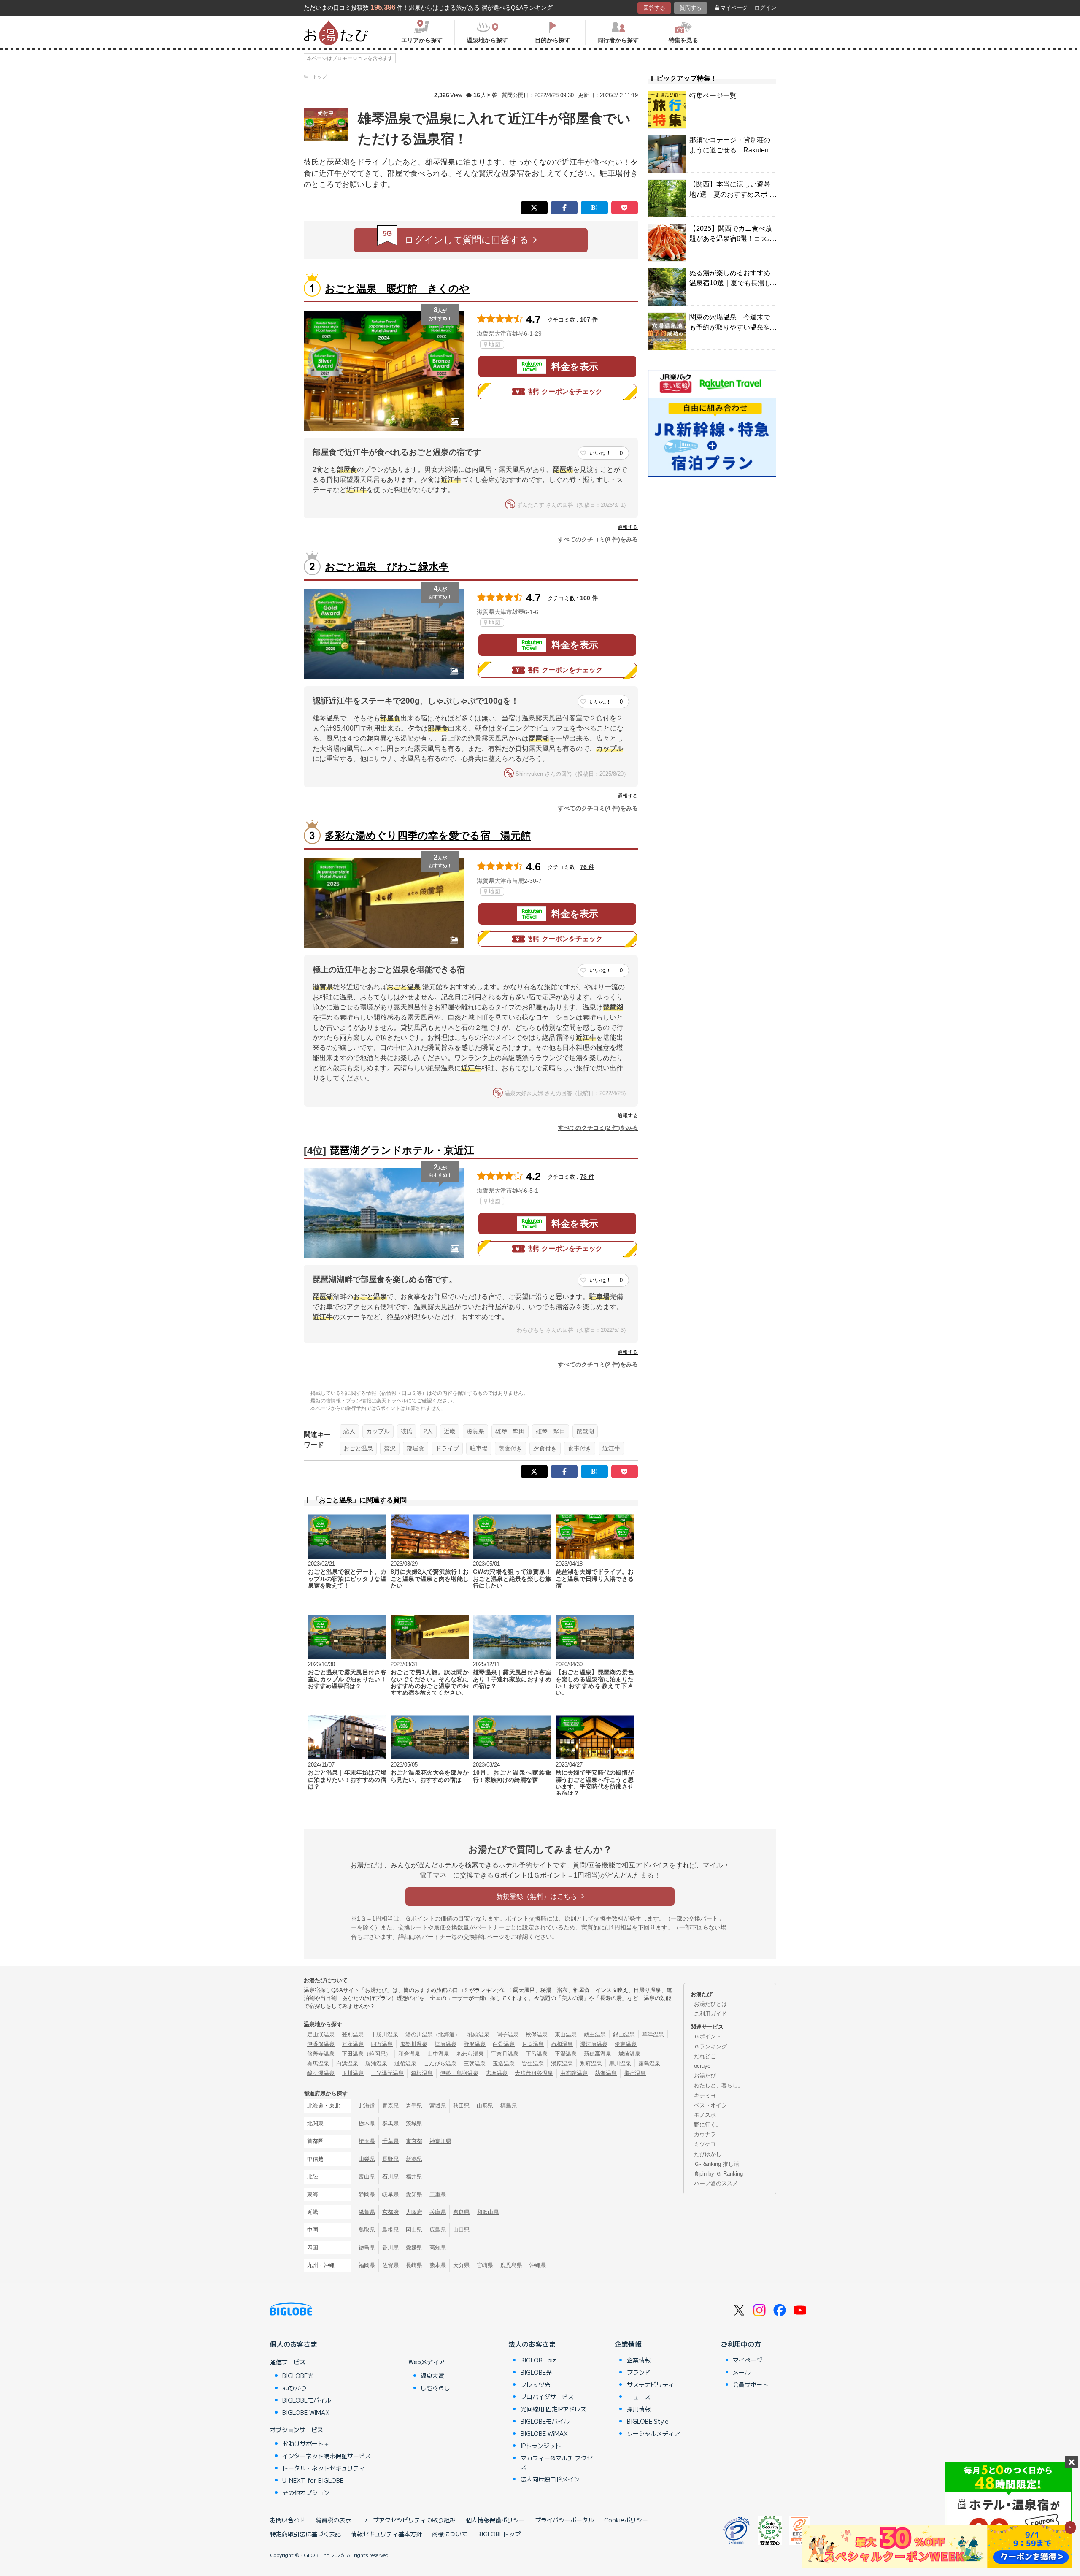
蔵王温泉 (595, 2034)
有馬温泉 (318, 2063)
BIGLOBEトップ (499, 2534)
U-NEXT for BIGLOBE (313, 2480)
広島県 (438, 2230)
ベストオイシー (713, 2105)
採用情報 (639, 2409)
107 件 (589, 319)
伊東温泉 (626, 2044)
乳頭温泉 (478, 2034)
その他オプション (306, 2492)
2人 (428, 1431)
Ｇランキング (710, 2047)
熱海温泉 (606, 2073)
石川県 (390, 2177)
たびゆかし (708, 2154)
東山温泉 (566, 2034)
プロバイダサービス (547, 2397)
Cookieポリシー (626, 2520)
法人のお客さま (532, 2344)
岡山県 (414, 2230)
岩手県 (414, 2106)
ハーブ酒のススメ (716, 2183)
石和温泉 (562, 2044)
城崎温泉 (629, 2054)
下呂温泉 (537, 2054)
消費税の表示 (333, 2520)
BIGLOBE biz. (539, 2360)
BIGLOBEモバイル (307, 2400)
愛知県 (414, 2194)
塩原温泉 (445, 2044)
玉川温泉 (353, 2073)
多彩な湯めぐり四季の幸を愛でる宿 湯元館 (428, 835)
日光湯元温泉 (387, 2073)
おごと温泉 (358, 1448)
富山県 (367, 2177)
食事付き (580, 1448)
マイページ (734, 8)
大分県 (461, 2265)
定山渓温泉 (321, 2034)
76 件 (587, 867)
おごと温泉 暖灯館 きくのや (397, 288)
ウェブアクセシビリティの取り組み (408, 2520)
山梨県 (367, 2159)
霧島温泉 (649, 2063)
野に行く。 (708, 2125)
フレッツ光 (535, 2384)
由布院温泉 (574, 2073)
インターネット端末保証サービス (327, 2456)
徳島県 (367, 2247)
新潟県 (414, 2159)
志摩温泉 (497, 2073)
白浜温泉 (347, 2063)
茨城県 (414, 2123)
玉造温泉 (504, 2063)
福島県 (509, 2106)
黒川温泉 (620, 2063)
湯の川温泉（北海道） (433, 2034)
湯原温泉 (562, 2063)
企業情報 (628, 2344)
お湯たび (705, 2076)
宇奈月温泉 (505, 2054)
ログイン (765, 8)
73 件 (587, 1177)
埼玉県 (367, 2141)
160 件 (589, 598)
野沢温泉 (475, 2044)
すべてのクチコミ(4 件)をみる (598, 808)
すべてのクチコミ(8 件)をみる (598, 539)
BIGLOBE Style (648, 2421)
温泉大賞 (432, 2376)
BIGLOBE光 (298, 2376)
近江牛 (611, 1448)
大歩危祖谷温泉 (534, 2073)
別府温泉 (591, 2063)
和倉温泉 (409, 2054)
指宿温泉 (635, 2073)
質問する (691, 8)
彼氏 (407, 1431)
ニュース (639, 2397)
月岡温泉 (533, 2044)
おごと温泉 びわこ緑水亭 (387, 567)
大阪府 (414, 2212)
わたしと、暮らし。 (719, 2085)
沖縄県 (538, 2265)
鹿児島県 (511, 2265)
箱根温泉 (422, 2073)
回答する (654, 8)
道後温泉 (405, 2063)
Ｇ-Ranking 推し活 (717, 2164)
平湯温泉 (566, 2054)
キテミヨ (705, 2096)
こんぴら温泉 (440, 2063)
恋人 (349, 1431)
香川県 (390, 2247)
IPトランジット (541, 2446)
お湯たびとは (710, 2004)
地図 (494, 344)
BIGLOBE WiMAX (306, 2412)
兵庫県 (438, 2212)
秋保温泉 (537, 2034)
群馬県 (390, 2123)
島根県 (390, 2230)
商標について (450, 2534)
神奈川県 (440, 2141)
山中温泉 (438, 2054)
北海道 (367, 2106)
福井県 (414, 2177)
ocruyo (702, 2066)
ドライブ (447, 1448)
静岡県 (367, 2194)
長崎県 (414, 2265)
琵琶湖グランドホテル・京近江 (402, 1150)
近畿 (450, 1431)
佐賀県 (390, 2265)
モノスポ (705, 2115)
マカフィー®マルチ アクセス (557, 2462)
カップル (378, 1431)
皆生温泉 (533, 2063)
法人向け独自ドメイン (550, 2479)
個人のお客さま (294, 2344)
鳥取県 (367, 2230)
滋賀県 (475, 1431)
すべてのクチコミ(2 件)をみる (598, 1128)
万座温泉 (353, 2044)
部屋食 (416, 1448)
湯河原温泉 (594, 2044)
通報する (628, 527)
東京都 (414, 2141)
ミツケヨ (705, 2144)
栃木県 (367, 2123)
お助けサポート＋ (306, 2443)
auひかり (294, 2388)
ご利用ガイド (710, 2014)
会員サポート (751, 2384)
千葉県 (390, 2141)
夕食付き (545, 1448)
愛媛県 (414, 2247)
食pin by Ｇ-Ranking (718, 2174)
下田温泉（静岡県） (366, 2054)
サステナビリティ (651, 2384)
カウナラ (705, 2134)
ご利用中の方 (741, 2344)
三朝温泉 (475, 2063)
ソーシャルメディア (653, 2433)
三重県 (438, 2194)
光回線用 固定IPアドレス (553, 2409)
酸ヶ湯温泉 (321, 2073)
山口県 (461, 2230)
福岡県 (367, 2265)
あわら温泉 (470, 2054)
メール (742, 2372)
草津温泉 (653, 2034)
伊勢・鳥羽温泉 (459, 2073)
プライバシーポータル (564, 2520)
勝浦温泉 (376, 2063)
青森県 (390, 2106)
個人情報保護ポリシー (495, 2520)
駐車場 (479, 1448)
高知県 (438, 2247)
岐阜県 (390, 2194)
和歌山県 (488, 2212)
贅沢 (390, 1448)
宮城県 (438, 2106)
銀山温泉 (624, 2034)
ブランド (639, 2372)
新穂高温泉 (598, 2054)
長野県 (390, 2159)
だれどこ (705, 2056)
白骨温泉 (504, 2044)
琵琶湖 (585, 1431)
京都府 (390, 2212)
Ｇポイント (708, 2036)
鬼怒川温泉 (414, 2044)
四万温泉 (382, 2044)
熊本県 (438, 2265)
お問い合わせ (288, 2520)
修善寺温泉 (321, 2054)
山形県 (485, 2106)
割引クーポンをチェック (565, 391)
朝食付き (510, 1448)
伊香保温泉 (321, 2044)
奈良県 (461, 2212)
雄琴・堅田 (510, 1431)
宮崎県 (485, 2265)
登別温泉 (353, 2034)
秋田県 (461, 2106)
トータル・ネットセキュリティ (324, 2468)
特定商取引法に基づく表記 (305, 2534)
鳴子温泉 (508, 2034)
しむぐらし (435, 2388)
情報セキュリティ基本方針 (386, 2534)
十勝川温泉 (385, 2034)
